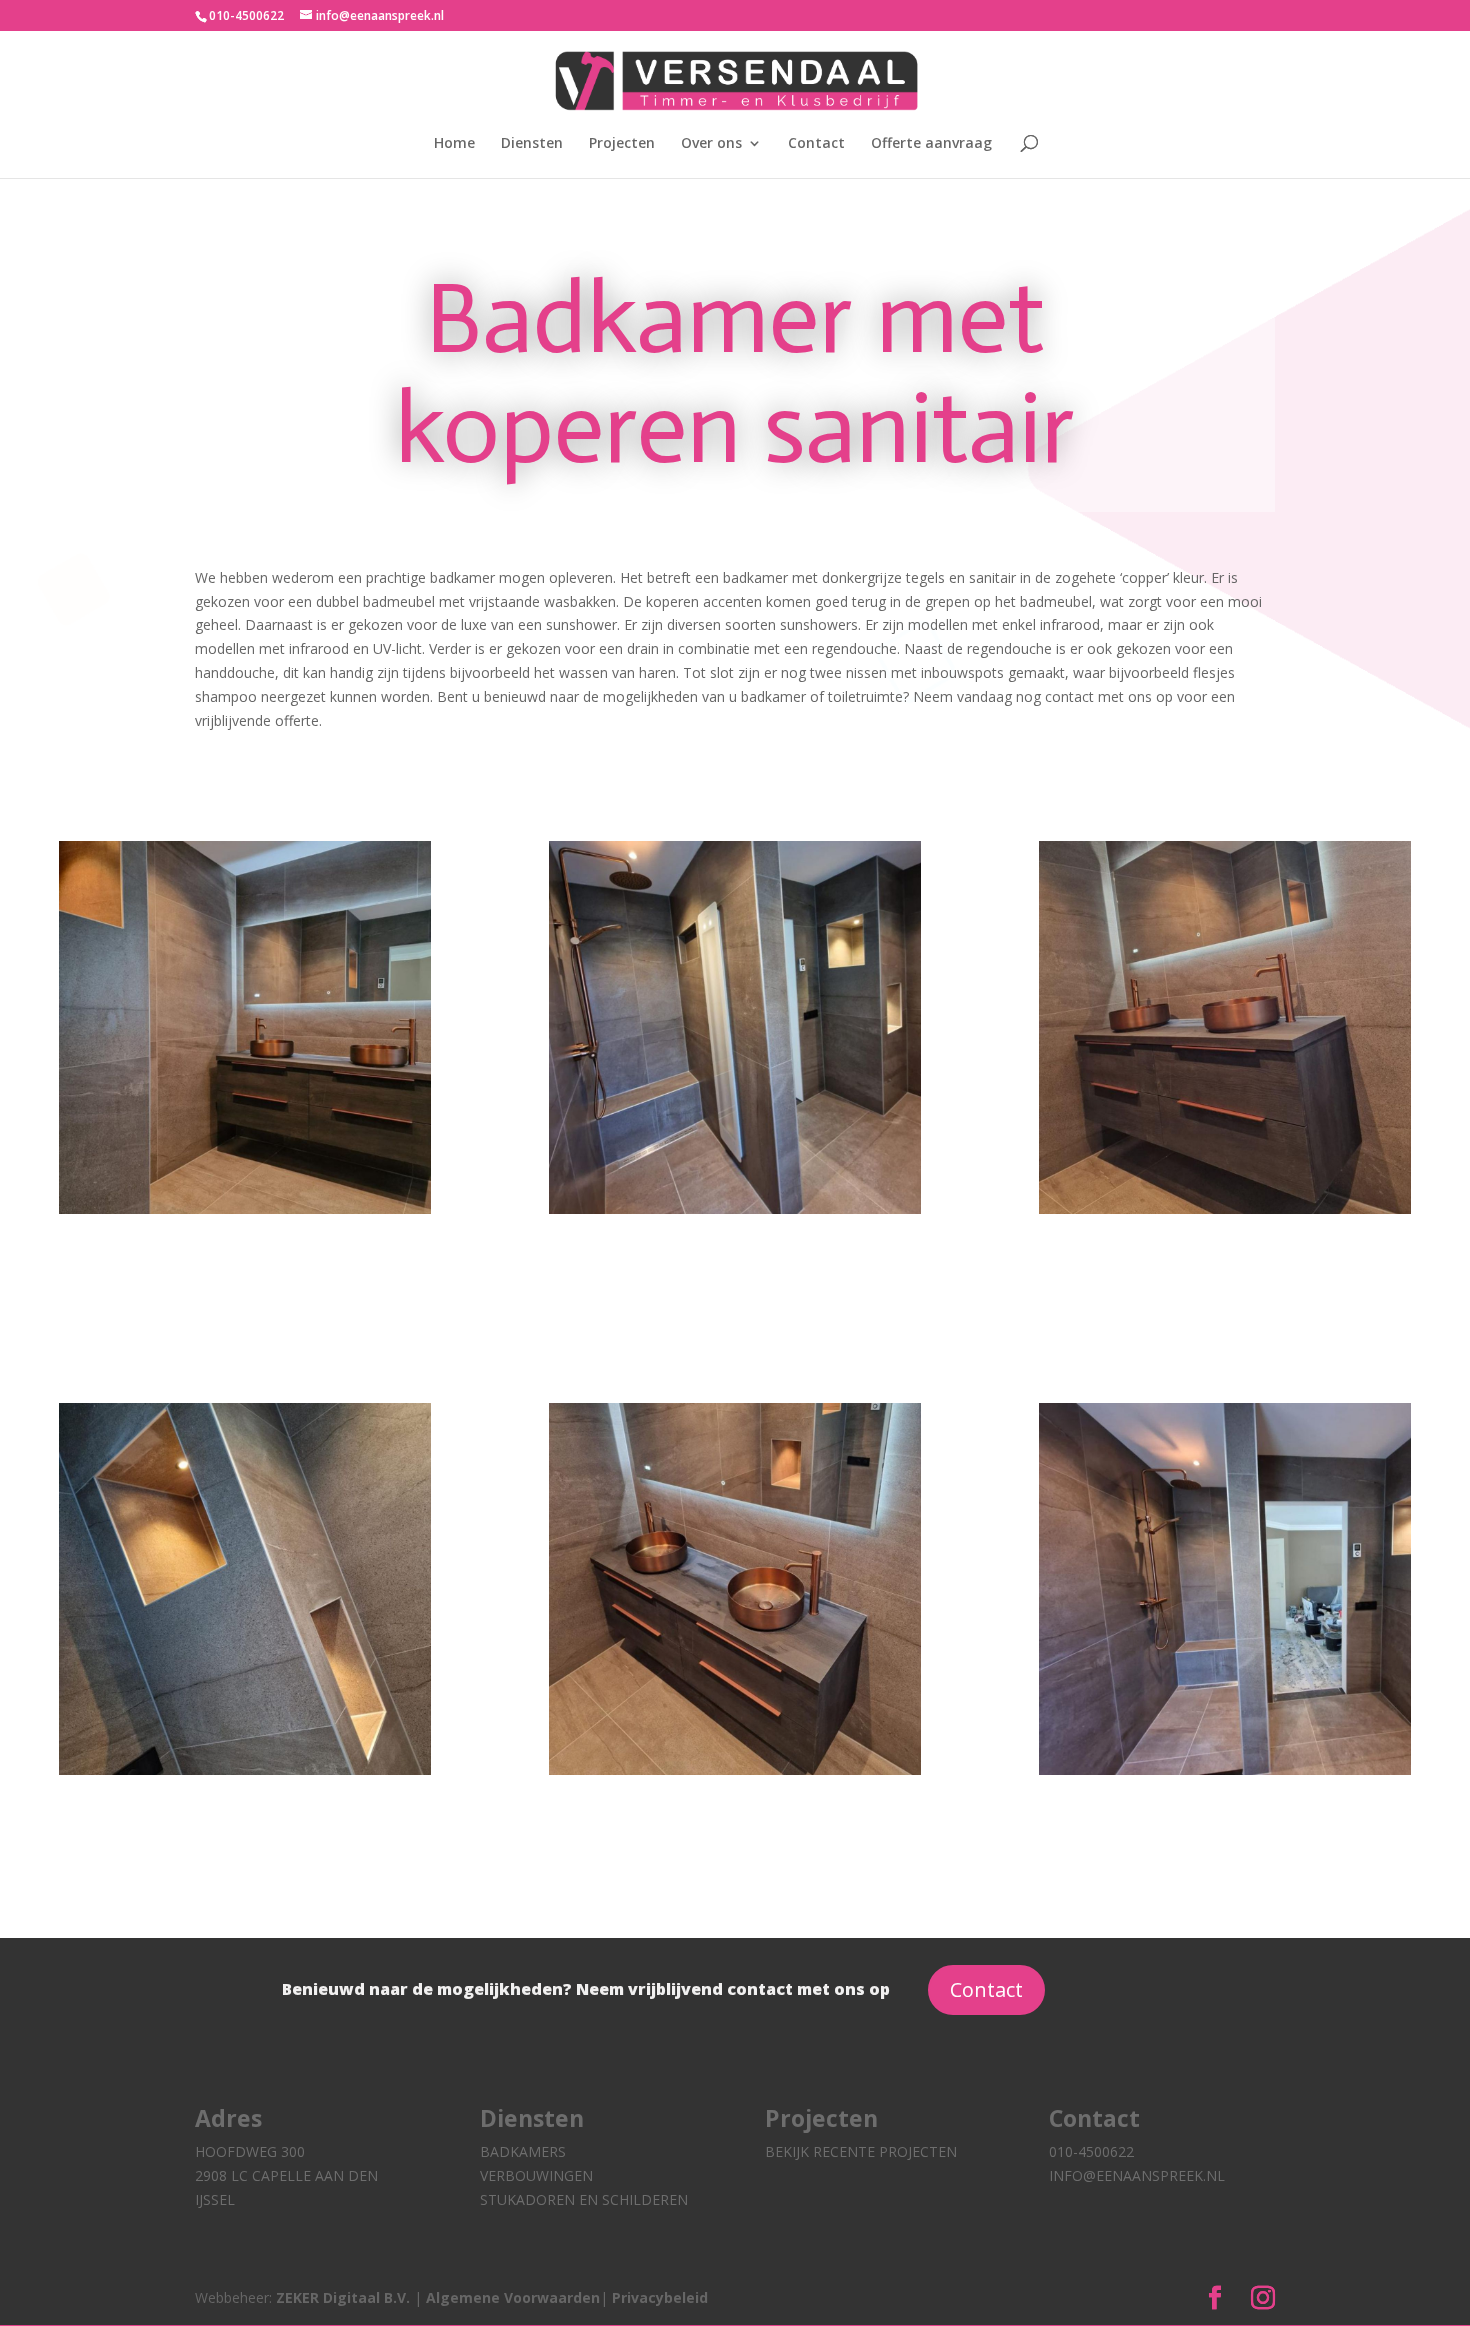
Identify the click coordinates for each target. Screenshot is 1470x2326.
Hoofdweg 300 (250, 2151)
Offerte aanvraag (931, 144)
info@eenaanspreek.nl (1137, 2175)
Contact (816, 144)
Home (454, 144)
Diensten (532, 144)
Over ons (711, 144)
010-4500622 (1091, 2151)
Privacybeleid (660, 2297)
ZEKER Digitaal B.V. (345, 2297)
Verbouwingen (536, 2175)
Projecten (622, 144)
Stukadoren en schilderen (584, 2199)
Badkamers (523, 2151)
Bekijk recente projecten (861, 2151)
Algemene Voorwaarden (513, 2297)
